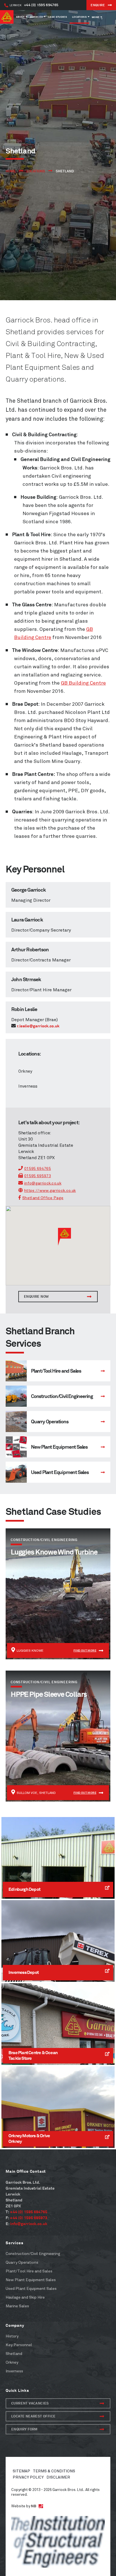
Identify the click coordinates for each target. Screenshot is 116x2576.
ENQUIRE (98, 5)
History (12, 2336)
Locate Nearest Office (33, 2416)
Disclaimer (58, 2477)
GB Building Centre (83, 683)
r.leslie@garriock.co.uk (38, 1026)
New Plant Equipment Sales (31, 2280)
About (20, 17)
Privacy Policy (28, 2477)
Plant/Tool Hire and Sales (29, 2271)
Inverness (28, 1086)
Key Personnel (19, 2345)
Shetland (14, 2354)
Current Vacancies (30, 2403)
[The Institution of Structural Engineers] (58, 2542)
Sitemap (21, 2471)
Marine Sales (17, 2306)
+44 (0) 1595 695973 (29, 2218)
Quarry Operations (22, 2262)
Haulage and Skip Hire (25, 2297)
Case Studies (57, 17)
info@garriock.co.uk (43, 1183)
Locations (79, 17)
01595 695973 (38, 1176)
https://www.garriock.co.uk (50, 1191)
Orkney (25, 1071)
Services (36, 17)
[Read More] (58, 1371)
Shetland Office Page (43, 1198)
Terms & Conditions (54, 2471)
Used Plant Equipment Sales (31, 2289)
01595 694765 (38, 1169)
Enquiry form (24, 2429)
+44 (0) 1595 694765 (34, 5)
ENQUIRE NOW (36, 1296)
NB (34, 2506)
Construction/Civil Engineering (33, 2254)
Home (11, 171)
